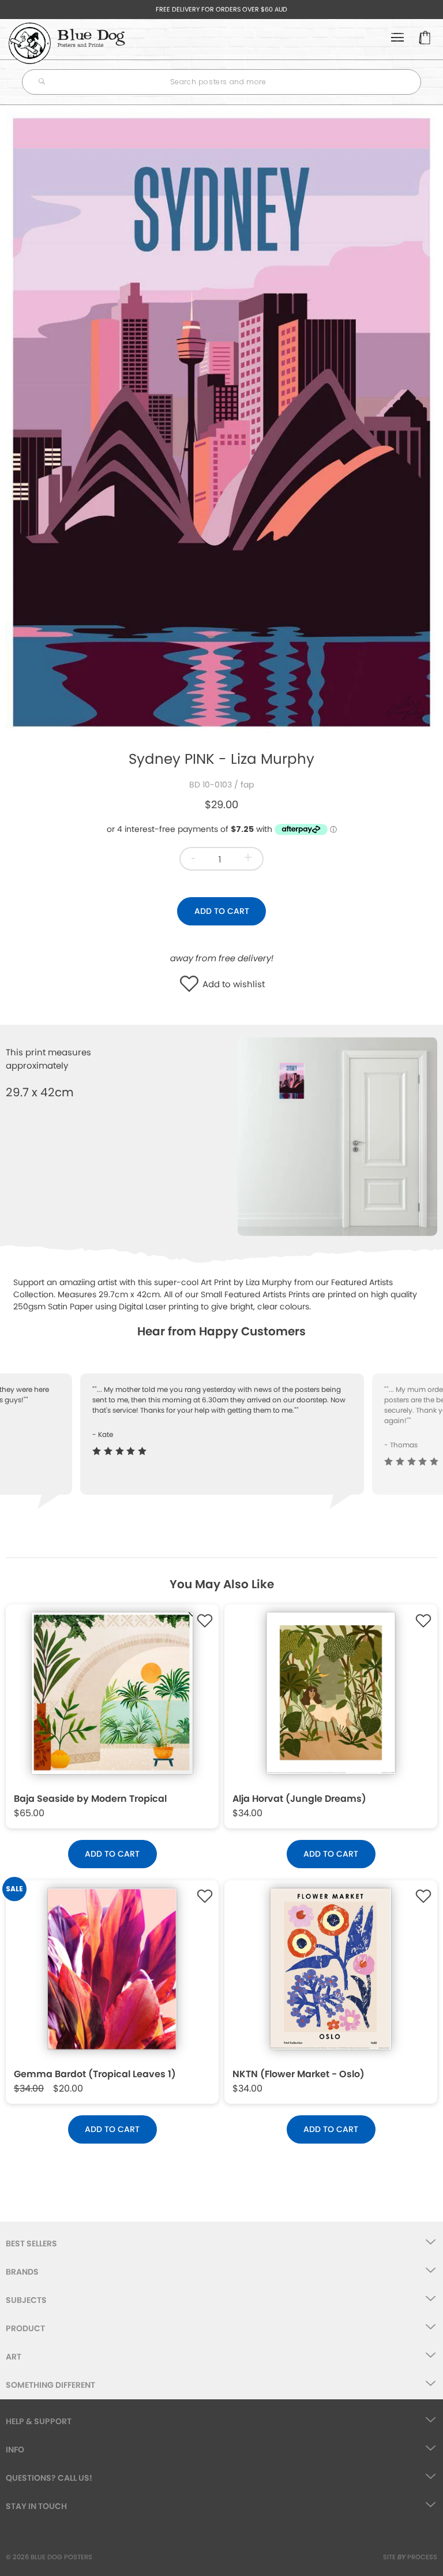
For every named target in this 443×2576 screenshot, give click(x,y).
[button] (192, 985)
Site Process (410, 2557)
